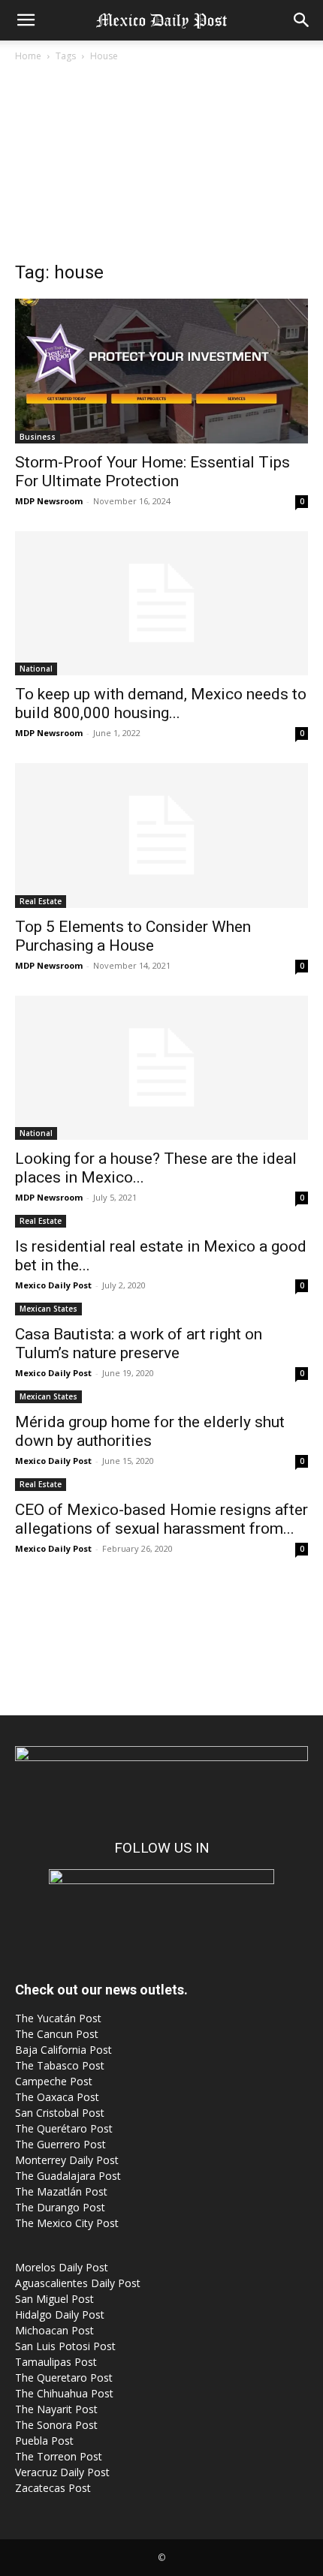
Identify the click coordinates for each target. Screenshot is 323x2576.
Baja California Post (63, 2050)
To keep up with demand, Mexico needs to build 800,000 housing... (161, 703)
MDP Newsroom (49, 501)
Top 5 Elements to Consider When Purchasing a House (133, 936)
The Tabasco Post (60, 2065)
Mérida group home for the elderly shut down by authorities (150, 1431)
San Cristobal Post (60, 2113)
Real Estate (41, 901)
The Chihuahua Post (64, 2393)
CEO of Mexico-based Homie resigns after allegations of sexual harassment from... (161, 1519)
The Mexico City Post (67, 2223)
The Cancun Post (57, 2034)
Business (38, 437)
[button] (26, 20)
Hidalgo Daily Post (60, 2314)
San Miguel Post (54, 2299)
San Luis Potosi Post (65, 2346)
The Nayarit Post (56, 2409)
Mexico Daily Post (53, 1285)
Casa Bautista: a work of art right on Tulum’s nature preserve (139, 1344)
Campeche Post (54, 2081)
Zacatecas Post (53, 2488)
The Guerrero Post (60, 2144)
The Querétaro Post (64, 2128)
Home (28, 56)
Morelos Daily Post (62, 2267)
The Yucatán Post (58, 2018)
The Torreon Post (59, 2456)
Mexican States (48, 1309)
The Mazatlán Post (61, 2191)
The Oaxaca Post (57, 2097)
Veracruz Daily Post (62, 2472)
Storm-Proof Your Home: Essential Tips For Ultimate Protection (152, 472)
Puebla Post (44, 2441)
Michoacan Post (54, 2330)
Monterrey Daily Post (67, 2160)
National (36, 669)
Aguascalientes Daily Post (78, 2283)
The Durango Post (60, 2207)
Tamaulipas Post (56, 2362)
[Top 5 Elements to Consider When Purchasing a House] (161, 836)
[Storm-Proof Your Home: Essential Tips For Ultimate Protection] (161, 371)
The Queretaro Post (64, 2378)
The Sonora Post (56, 2425)
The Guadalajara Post (68, 2176)
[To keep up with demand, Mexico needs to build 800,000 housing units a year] (161, 604)
